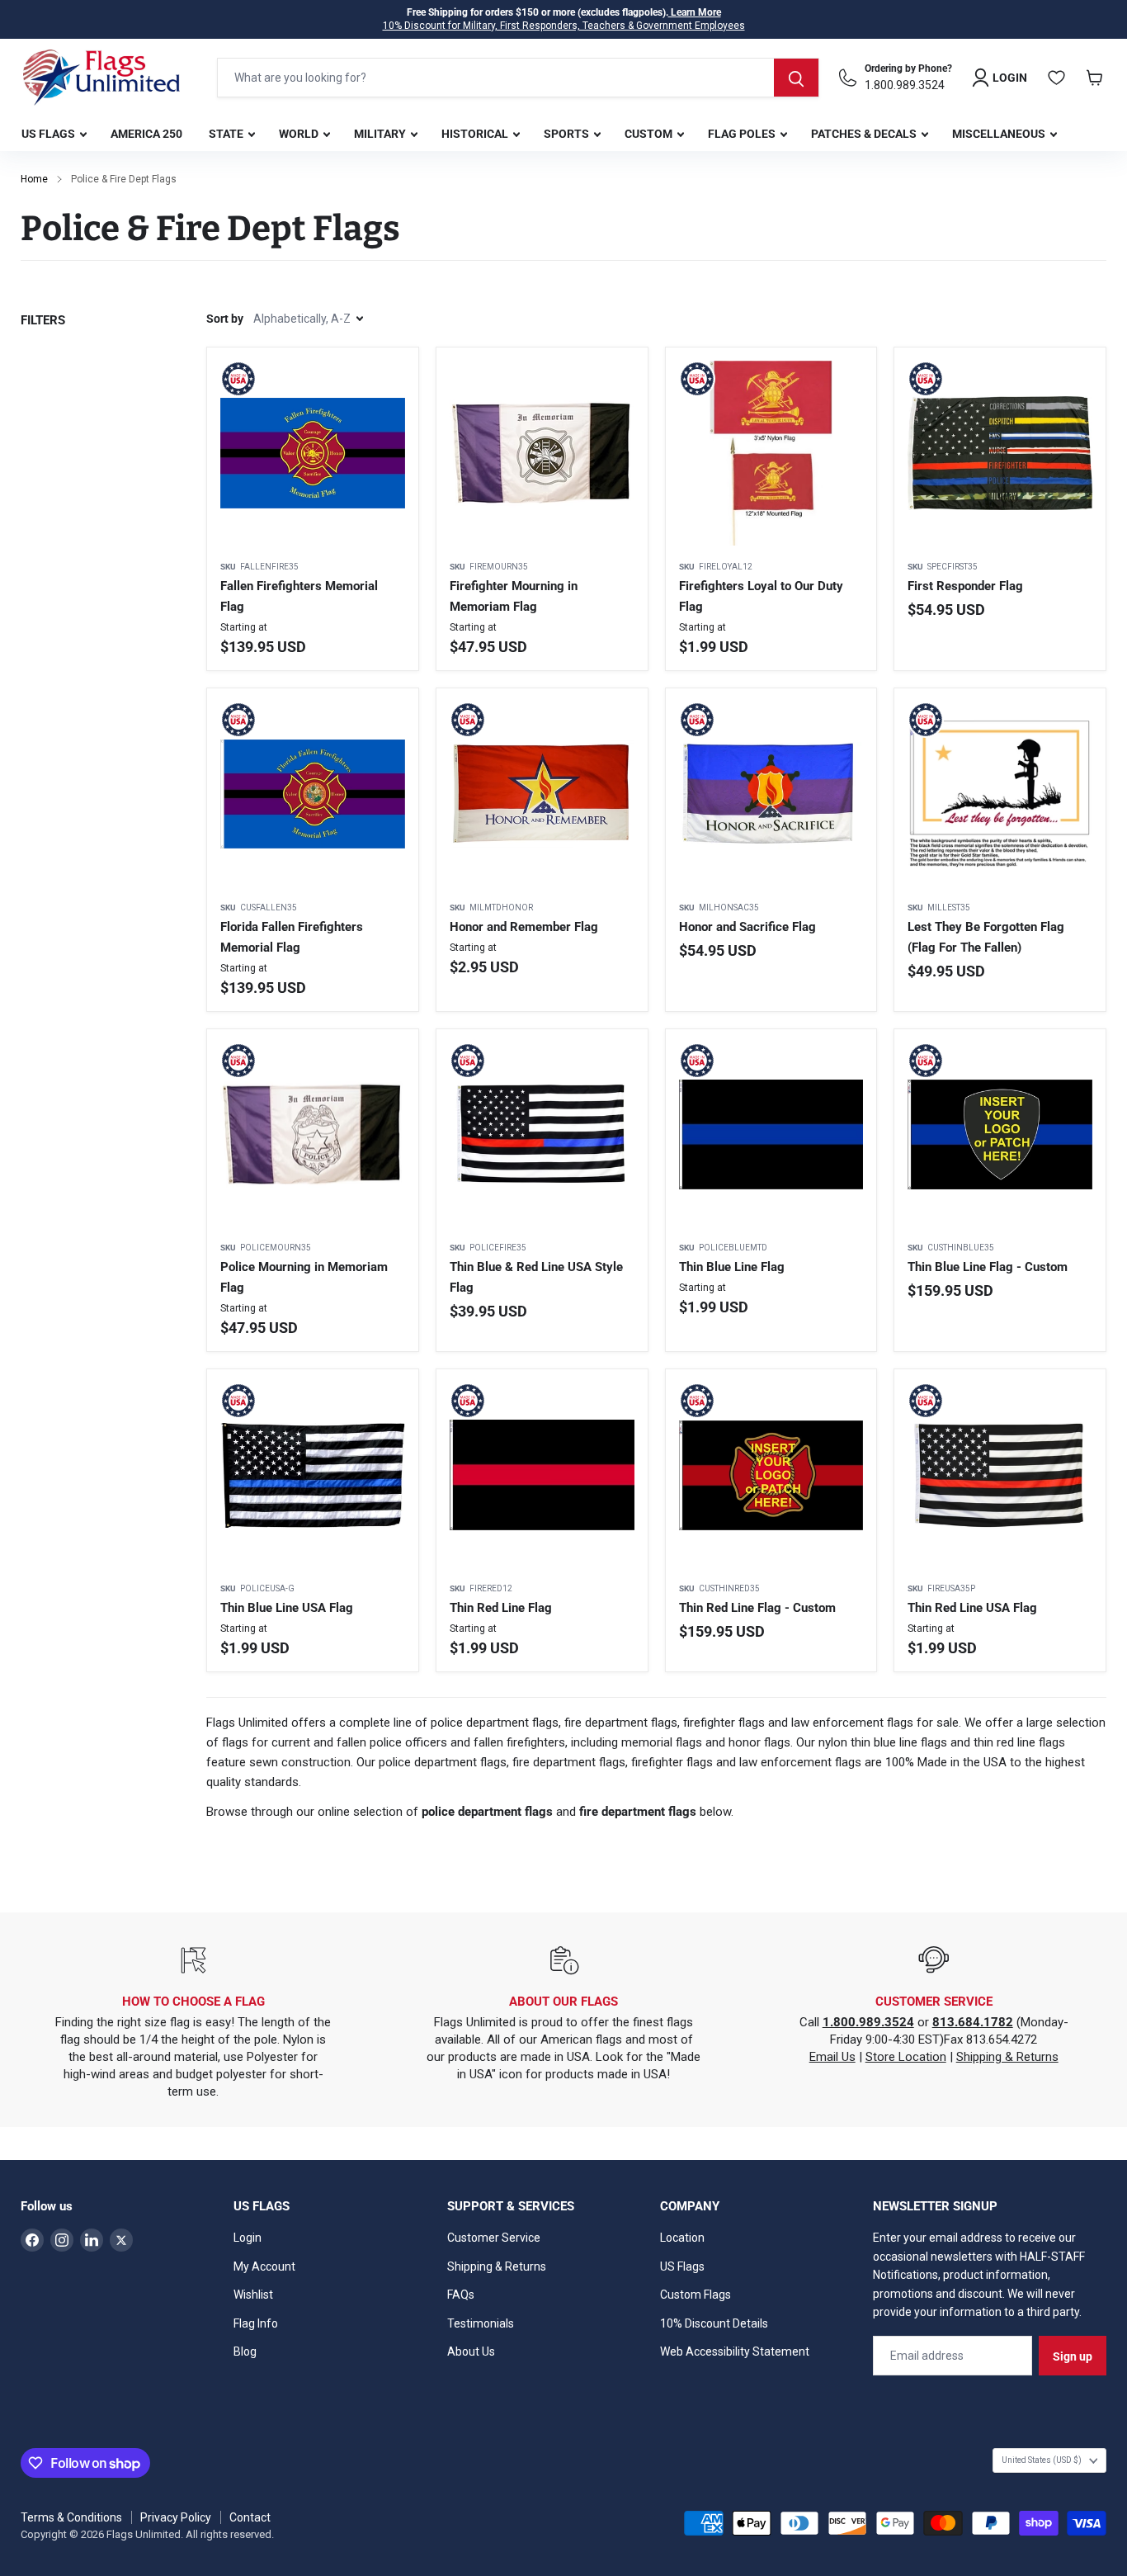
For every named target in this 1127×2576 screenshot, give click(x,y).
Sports (568, 134)
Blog (245, 2351)
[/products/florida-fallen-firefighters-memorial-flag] (313, 794)
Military (381, 134)
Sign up (1073, 2356)
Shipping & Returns (1007, 2057)
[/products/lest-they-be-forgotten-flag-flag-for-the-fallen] (1000, 794)
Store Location (906, 2057)
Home (34, 179)
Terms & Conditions (71, 2517)
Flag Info (256, 2323)
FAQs (461, 2295)
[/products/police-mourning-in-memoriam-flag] (313, 1135)
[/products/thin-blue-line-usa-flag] (313, 1475)
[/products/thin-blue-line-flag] (771, 1135)
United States (1042, 2460)
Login (248, 2238)
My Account (264, 2266)
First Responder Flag (965, 586)
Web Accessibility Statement (735, 2351)
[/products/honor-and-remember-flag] (542, 794)
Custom (650, 134)
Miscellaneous (1000, 134)
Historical (476, 134)
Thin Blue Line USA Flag (287, 1608)
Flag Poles (743, 134)
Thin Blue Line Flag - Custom (988, 1267)
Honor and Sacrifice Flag (747, 927)
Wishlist (253, 2295)
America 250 (146, 134)
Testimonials (481, 2323)
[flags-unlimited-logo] (101, 78)
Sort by (225, 319)
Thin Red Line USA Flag (972, 1608)
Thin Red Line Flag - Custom (757, 1608)
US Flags (50, 134)
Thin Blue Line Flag (732, 1267)
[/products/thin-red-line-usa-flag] (1000, 1475)
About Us (471, 2351)
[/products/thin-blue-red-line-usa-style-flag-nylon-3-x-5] (542, 1135)
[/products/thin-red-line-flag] (542, 1475)
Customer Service (494, 2238)
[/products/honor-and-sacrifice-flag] (771, 794)
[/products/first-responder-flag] (1000, 453)
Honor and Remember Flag (524, 927)
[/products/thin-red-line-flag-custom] (771, 1475)
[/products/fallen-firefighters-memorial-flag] (313, 453)
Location (682, 2238)
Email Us (832, 2057)
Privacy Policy (176, 2517)
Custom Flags (696, 2295)
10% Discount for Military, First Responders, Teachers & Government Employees (564, 26)
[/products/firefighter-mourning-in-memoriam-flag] (542, 453)
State (227, 134)
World (300, 134)
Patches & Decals (865, 134)
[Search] (796, 78)
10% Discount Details (714, 2323)
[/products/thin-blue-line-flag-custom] (1000, 1135)
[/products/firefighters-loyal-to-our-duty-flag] (771, 453)
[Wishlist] (1057, 78)
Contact (250, 2517)
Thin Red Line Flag (501, 1608)
